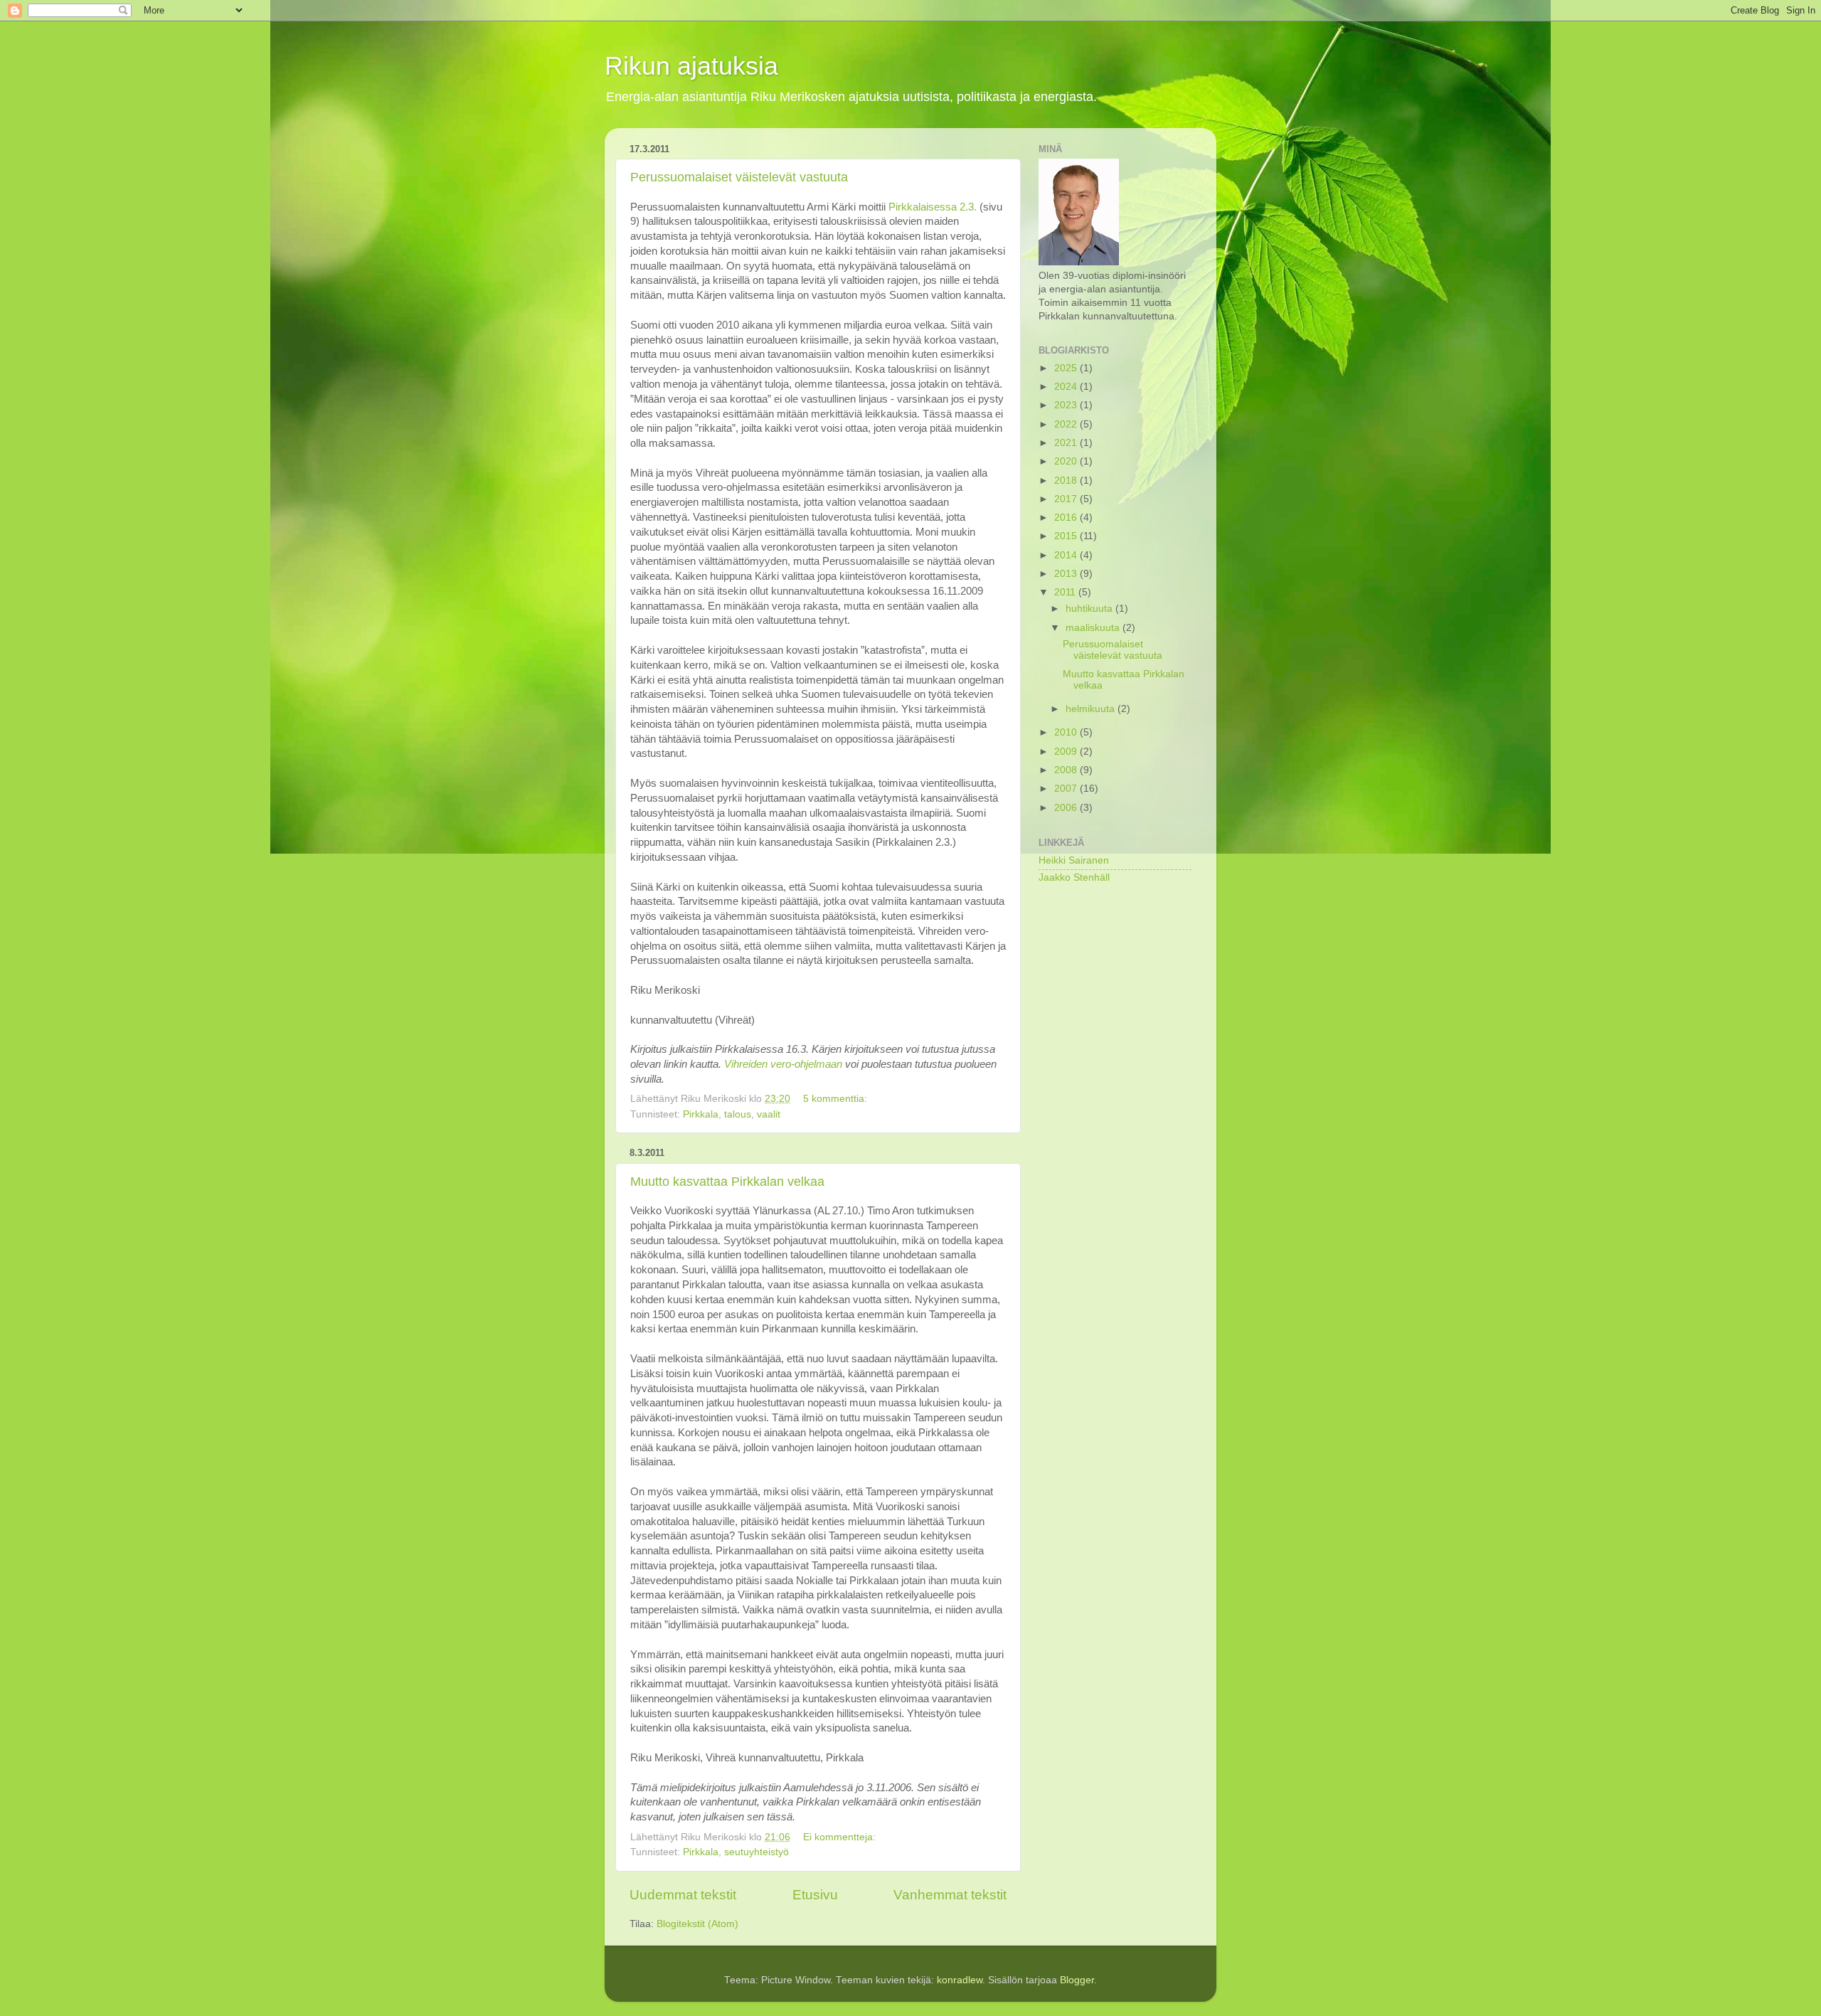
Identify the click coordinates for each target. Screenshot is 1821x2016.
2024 (1067, 387)
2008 (1067, 770)
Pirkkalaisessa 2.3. (933, 207)
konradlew (960, 1980)
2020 (1067, 461)
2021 (1067, 443)
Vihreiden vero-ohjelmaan (783, 1064)
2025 (1067, 368)
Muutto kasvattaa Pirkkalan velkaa (727, 1182)
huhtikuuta (1090, 609)
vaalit (769, 1114)
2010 (1067, 732)
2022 (1067, 424)
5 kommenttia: (837, 1099)
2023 (1067, 405)
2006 (1067, 808)
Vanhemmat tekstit (950, 1895)
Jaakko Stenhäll (1074, 877)
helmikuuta (1092, 709)
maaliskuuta (1094, 628)
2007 (1067, 789)
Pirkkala (701, 1114)
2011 (1066, 592)
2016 (1067, 518)
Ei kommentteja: (841, 1837)
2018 (1067, 481)
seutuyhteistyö (756, 1852)
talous (738, 1114)
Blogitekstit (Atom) (697, 1924)
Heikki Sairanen (1074, 860)
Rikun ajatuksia (691, 66)
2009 (1067, 752)
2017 (1067, 499)
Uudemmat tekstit (683, 1895)
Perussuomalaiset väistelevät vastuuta (739, 177)
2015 (1067, 536)
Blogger (1077, 1980)
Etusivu (815, 1895)
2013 (1067, 574)
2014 (1067, 555)
